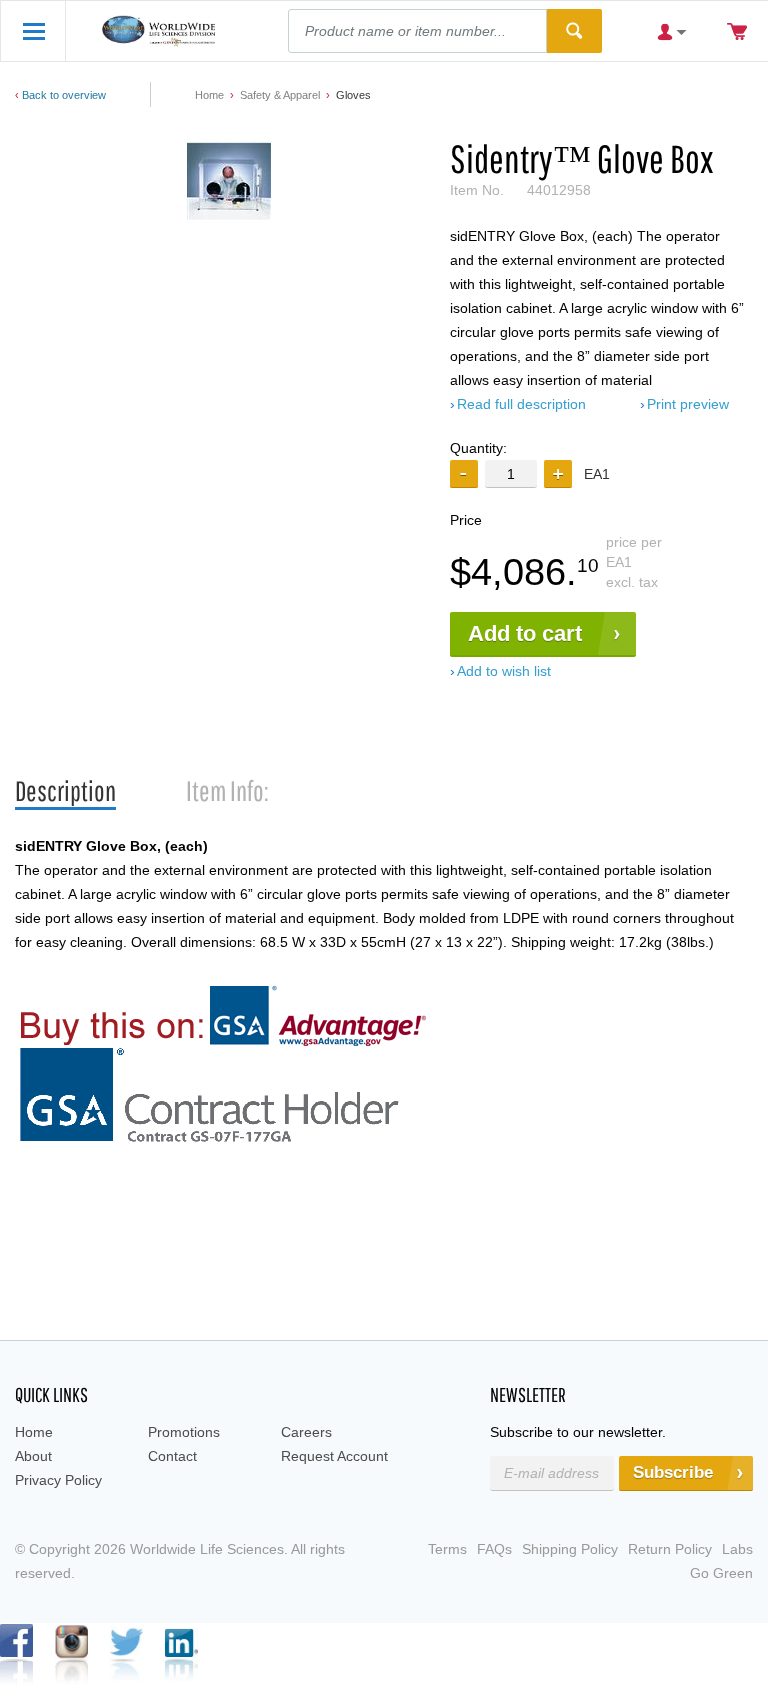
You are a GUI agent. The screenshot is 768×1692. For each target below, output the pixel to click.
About (33, 1456)
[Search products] (574, 31)
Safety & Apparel (280, 95)
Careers (306, 1432)
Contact (172, 1456)
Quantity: (478, 448)
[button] (558, 474)
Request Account (334, 1456)
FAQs (494, 1549)
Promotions (184, 1432)
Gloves (353, 95)
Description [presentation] (65, 790)
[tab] (65, 791)
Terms (447, 1549)
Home (209, 95)
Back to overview (64, 95)
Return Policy (670, 1549)
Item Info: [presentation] (227, 790)
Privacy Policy (58, 1480)
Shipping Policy (570, 1549)
